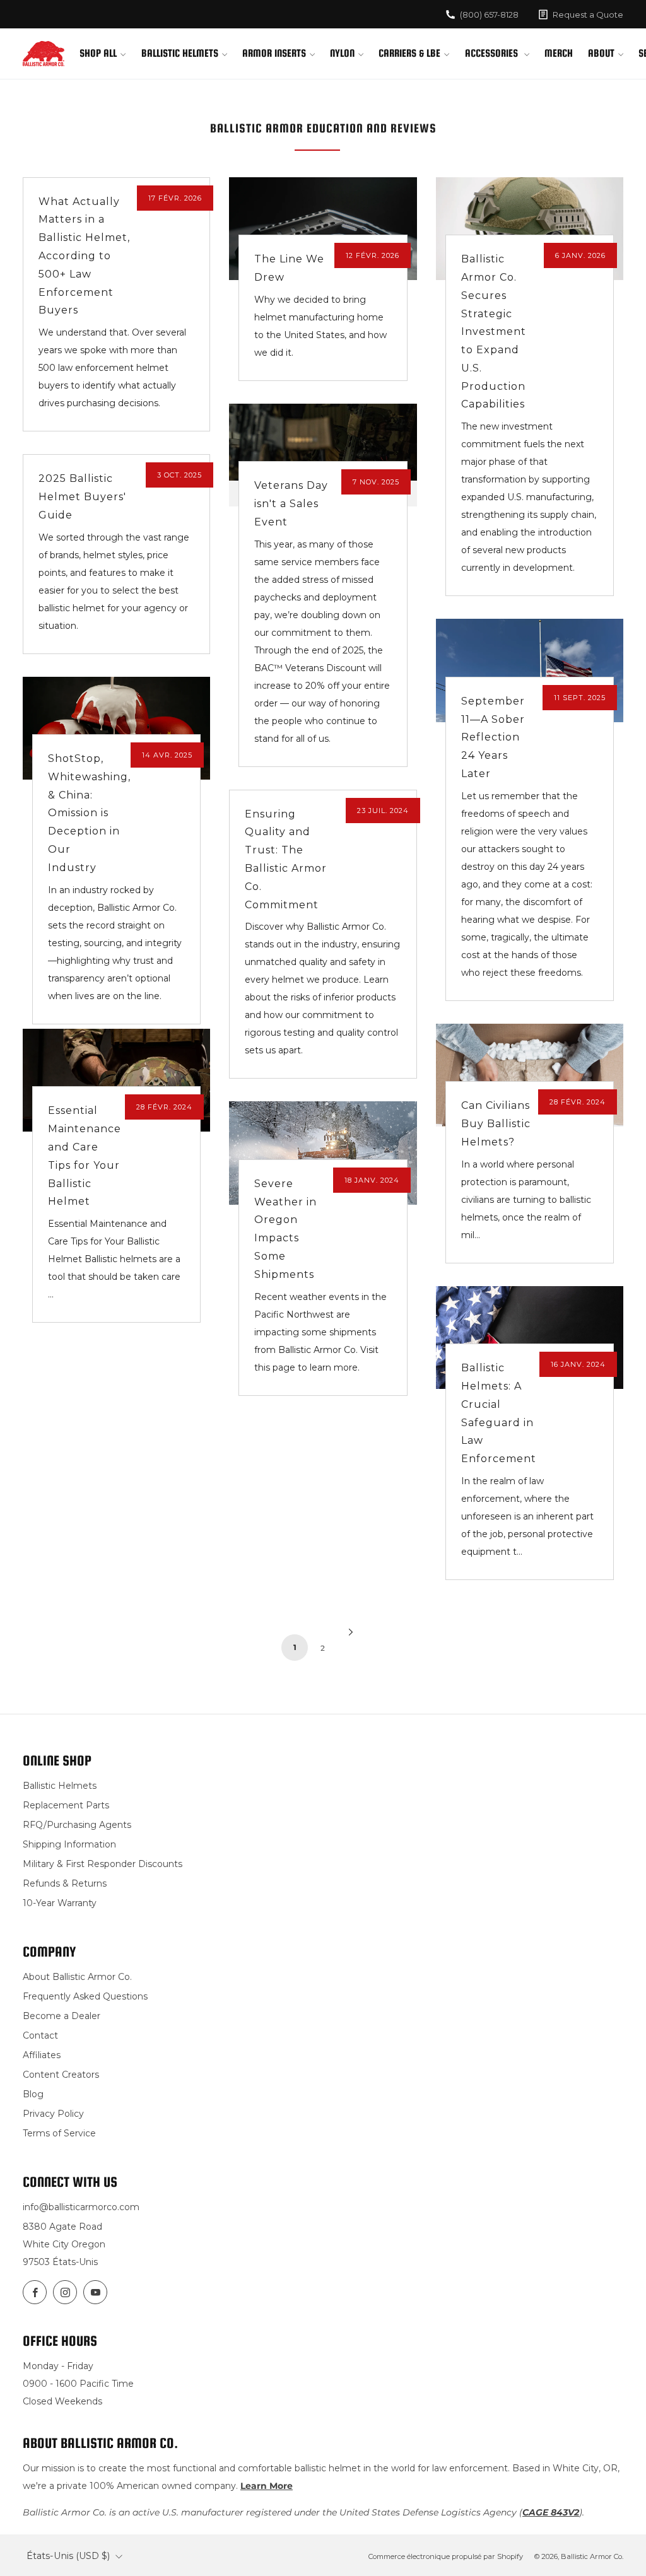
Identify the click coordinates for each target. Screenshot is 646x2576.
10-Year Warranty (60, 1903)
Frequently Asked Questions (85, 1996)
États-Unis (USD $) (68, 2556)
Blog (33, 2094)
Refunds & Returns (65, 1883)
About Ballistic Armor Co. (77, 1977)
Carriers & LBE (409, 53)
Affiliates (42, 2055)
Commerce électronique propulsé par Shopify (446, 2556)
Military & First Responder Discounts (103, 1864)
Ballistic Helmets (180, 53)
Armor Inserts (274, 53)
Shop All (98, 53)
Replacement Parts (66, 1805)
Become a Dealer (62, 2016)
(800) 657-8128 (489, 15)
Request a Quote (588, 15)
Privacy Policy (53, 2114)
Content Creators (61, 2075)
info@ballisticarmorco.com (81, 2207)
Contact (40, 2035)
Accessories (493, 53)
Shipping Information (69, 1844)
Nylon (342, 53)
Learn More (267, 2486)
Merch (559, 53)
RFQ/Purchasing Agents (77, 1825)
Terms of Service (59, 2133)
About (601, 53)
